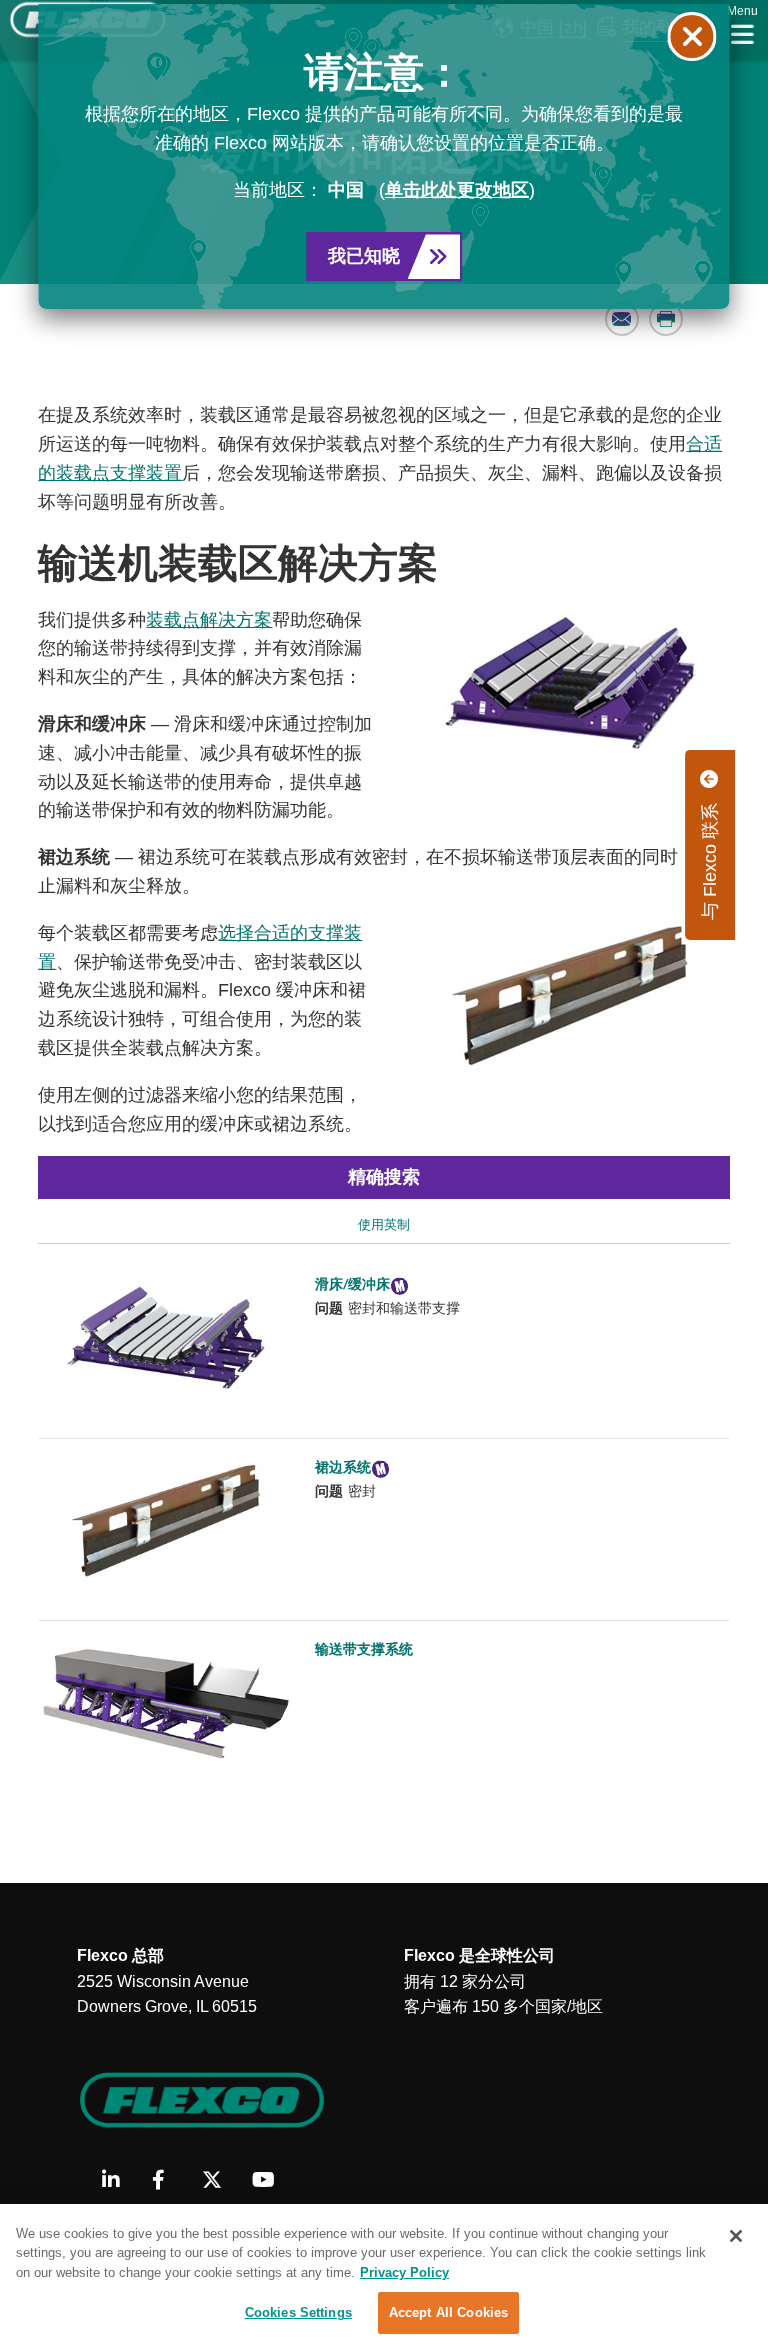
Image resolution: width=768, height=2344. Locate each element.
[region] (384, 2274)
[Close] (736, 2236)
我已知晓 (364, 256)
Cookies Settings (298, 2312)
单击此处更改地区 (457, 190)
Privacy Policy (404, 2272)
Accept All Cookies (448, 2312)
